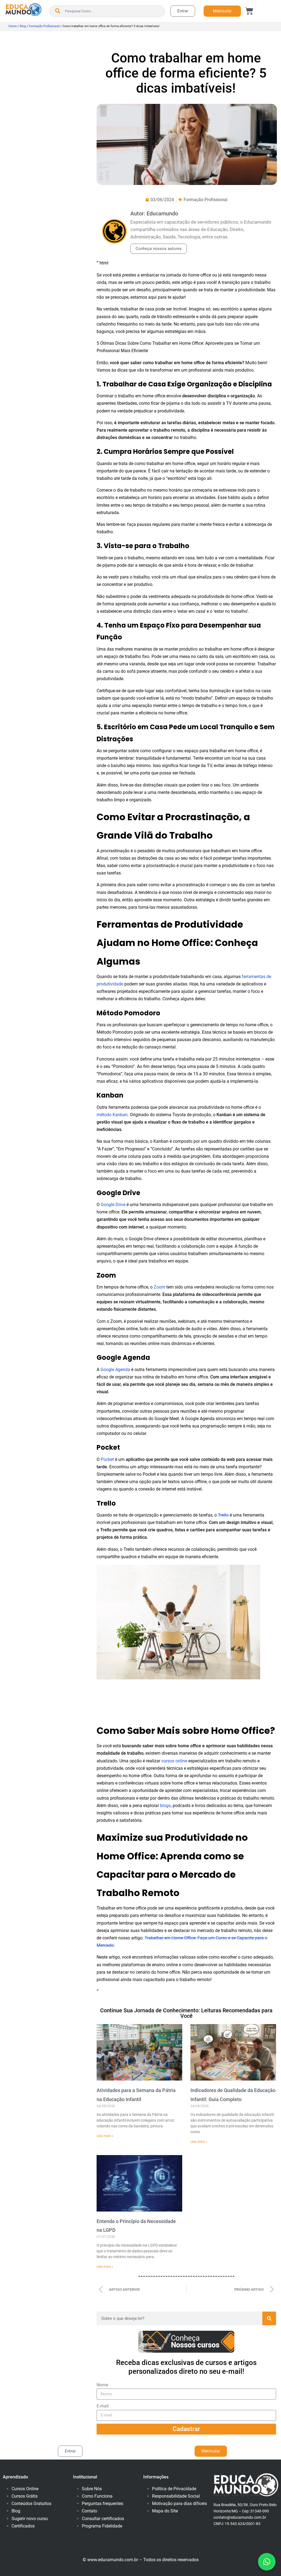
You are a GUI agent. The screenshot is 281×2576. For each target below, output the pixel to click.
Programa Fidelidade (102, 2526)
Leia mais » (105, 2136)
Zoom (159, 1287)
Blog (23, 26)
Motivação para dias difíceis (179, 2504)
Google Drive (113, 1205)
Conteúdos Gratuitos (31, 2504)
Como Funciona (97, 2496)
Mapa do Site (165, 2511)
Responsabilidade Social (176, 2496)
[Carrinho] (249, 11)
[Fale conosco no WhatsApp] (267, 2562)
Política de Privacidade (174, 2489)
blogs (165, 1806)
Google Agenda (115, 1370)
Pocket (107, 1459)
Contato (89, 2511)
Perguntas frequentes (102, 2504)
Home (13, 26)
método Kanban (112, 1115)
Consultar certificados (103, 2519)
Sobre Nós (92, 2489)
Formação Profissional (44, 26)
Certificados (23, 2526)
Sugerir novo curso (30, 2519)
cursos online (174, 1761)
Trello (223, 1515)
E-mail (103, 2406)
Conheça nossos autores (159, 249)
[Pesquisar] (269, 2318)
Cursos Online (25, 2489)
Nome (102, 2385)
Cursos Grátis (25, 2496)
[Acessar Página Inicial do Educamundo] (23, 10)
